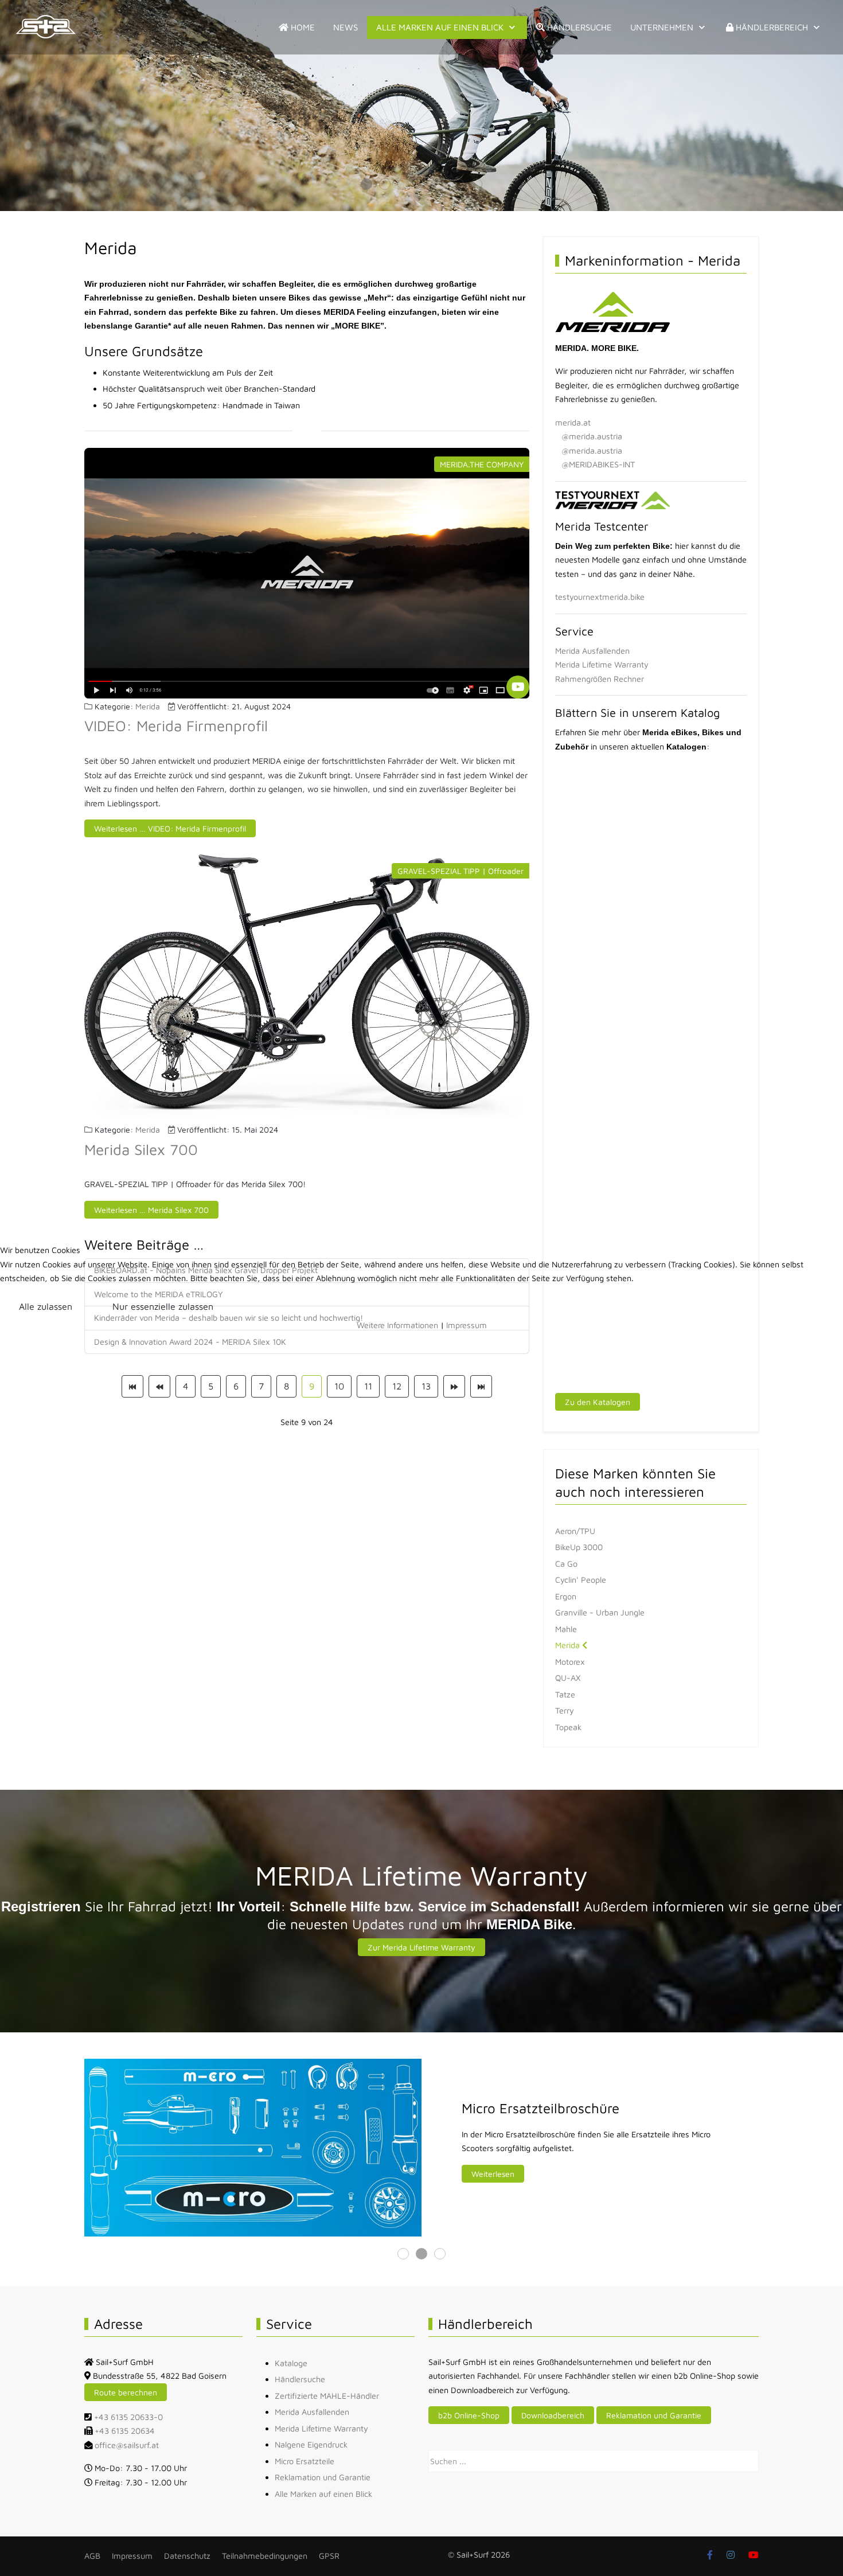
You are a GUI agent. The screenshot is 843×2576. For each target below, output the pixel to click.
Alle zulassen (46, 1306)
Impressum (467, 1325)
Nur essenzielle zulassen (163, 1306)
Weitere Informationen (397, 1325)
